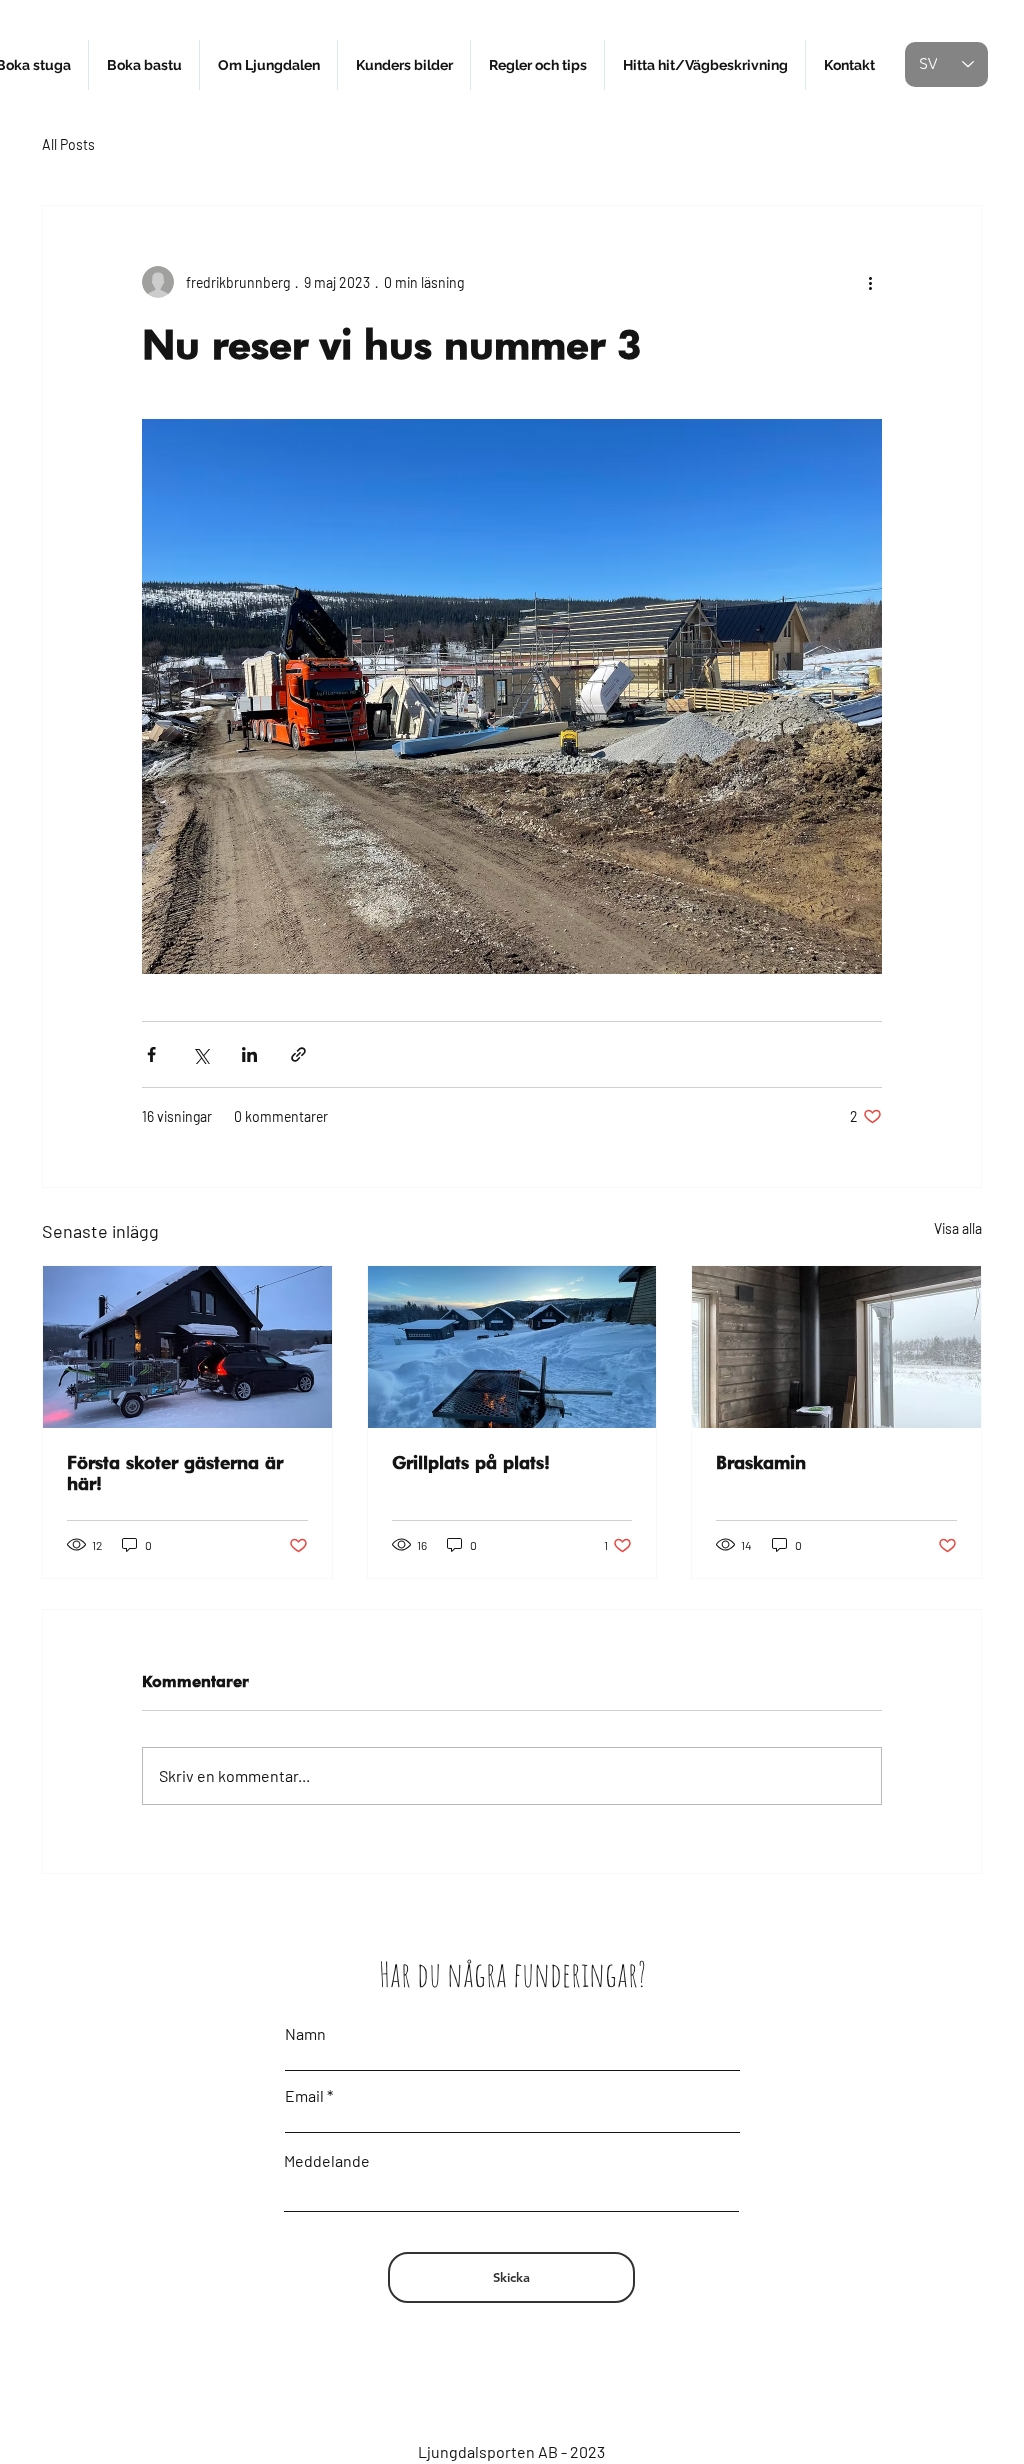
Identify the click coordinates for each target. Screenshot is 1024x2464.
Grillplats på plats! (471, 1462)
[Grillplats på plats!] (512, 1347)
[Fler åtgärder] (870, 282)
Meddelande (327, 2161)
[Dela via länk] (298, 1054)
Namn (305, 2034)
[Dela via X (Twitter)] (200, 1054)
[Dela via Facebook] (151, 1054)
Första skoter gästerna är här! (175, 1473)
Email (304, 2096)
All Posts (68, 144)
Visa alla (958, 1228)
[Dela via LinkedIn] (249, 1054)
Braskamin (761, 1462)
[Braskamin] (836, 1347)
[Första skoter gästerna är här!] (187, 1347)
